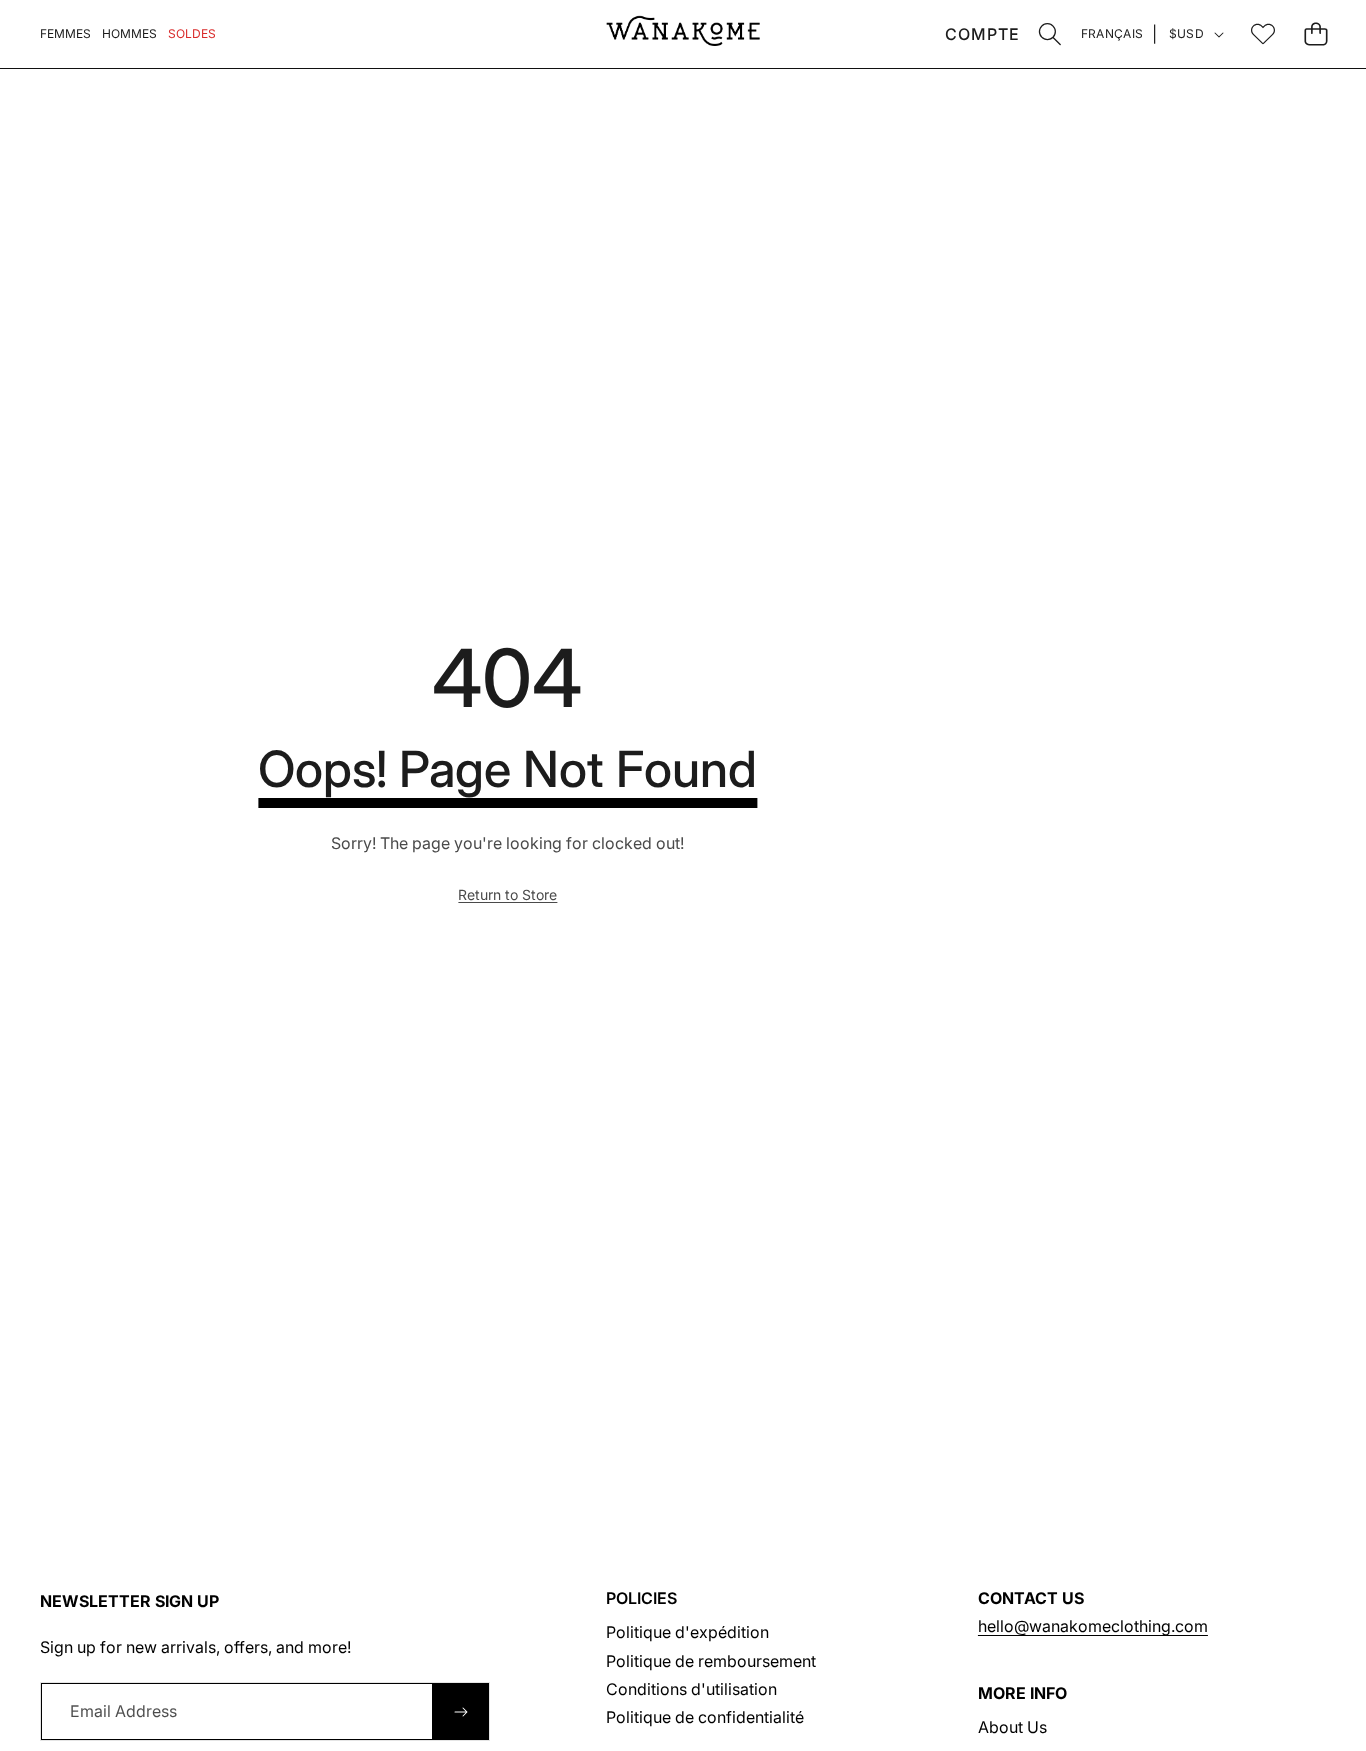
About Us (1012, 1727)
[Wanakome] (683, 34)
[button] (1050, 33)
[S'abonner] (461, 1711)
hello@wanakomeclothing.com (1093, 1626)
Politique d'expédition (687, 1632)
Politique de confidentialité (705, 1717)
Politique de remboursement (711, 1661)
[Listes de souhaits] (1262, 33)
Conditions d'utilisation (691, 1689)
